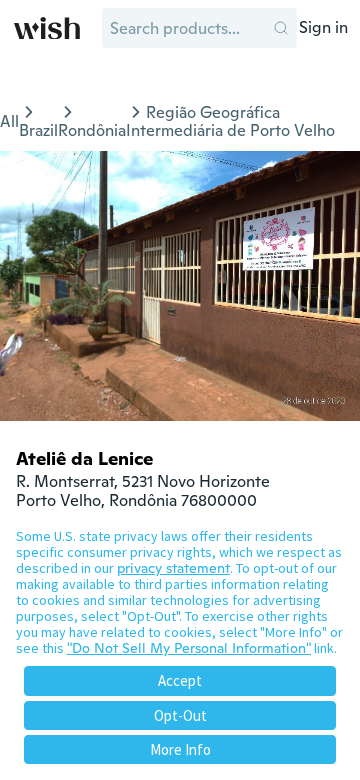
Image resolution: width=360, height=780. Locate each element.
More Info (180, 749)
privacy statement (173, 568)
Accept (180, 680)
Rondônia (92, 130)
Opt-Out (180, 715)
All (9, 121)
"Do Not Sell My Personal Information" (189, 648)
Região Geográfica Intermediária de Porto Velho (230, 121)
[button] (281, 28)
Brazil (38, 130)
